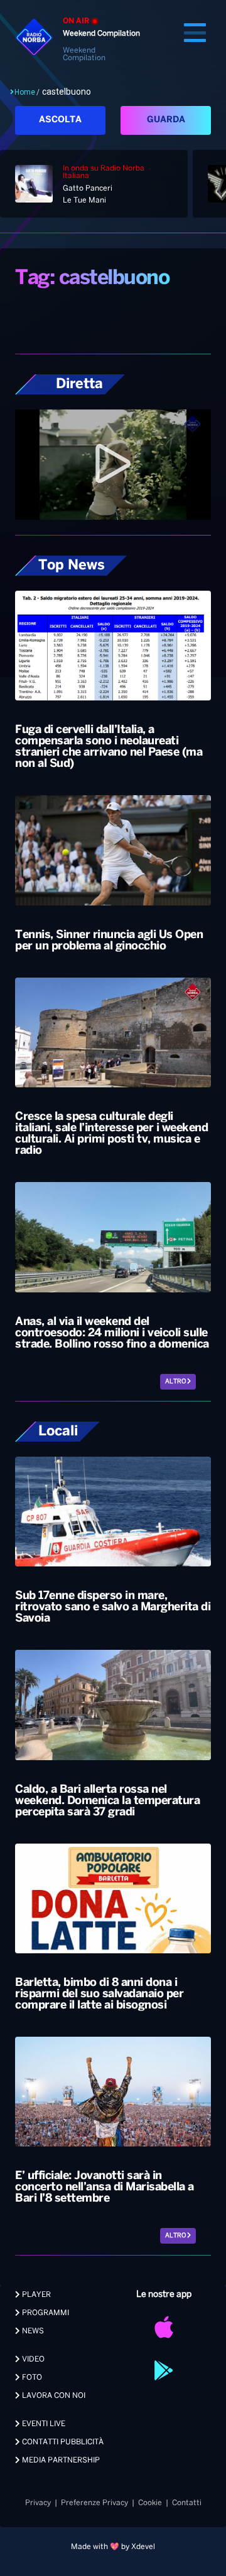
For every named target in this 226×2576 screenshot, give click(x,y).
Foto (31, 2378)
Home (25, 92)
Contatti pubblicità (62, 2442)
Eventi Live (43, 2424)
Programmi (45, 2313)
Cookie (150, 2503)
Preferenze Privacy (94, 2503)
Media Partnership (60, 2460)
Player (35, 2295)
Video (32, 2359)
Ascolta (60, 120)
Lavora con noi (53, 2396)
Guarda (166, 120)
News (32, 2331)
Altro (176, 1382)
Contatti (187, 2503)
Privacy (38, 2503)
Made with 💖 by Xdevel (113, 2547)
